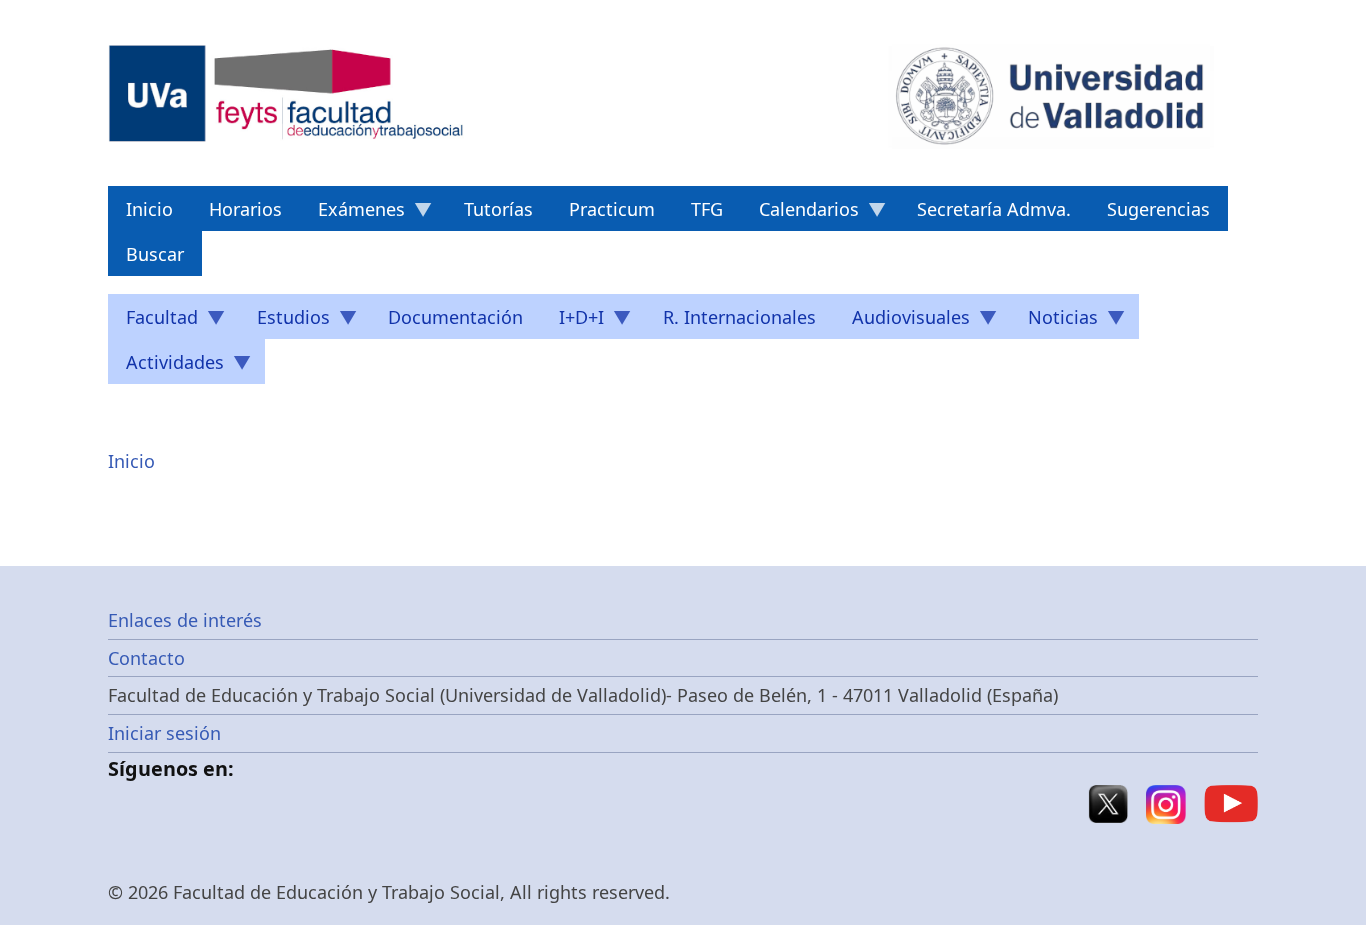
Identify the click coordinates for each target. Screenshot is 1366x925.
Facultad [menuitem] (153, 322)
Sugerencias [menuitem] (1158, 209)
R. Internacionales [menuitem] (739, 317)
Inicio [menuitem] (149, 209)
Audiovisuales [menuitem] (902, 322)
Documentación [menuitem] (455, 317)
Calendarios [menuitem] (800, 214)
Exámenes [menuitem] (352, 214)
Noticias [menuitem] (1054, 322)
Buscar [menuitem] (155, 254)
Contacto (146, 658)
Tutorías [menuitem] (498, 209)
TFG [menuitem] (707, 209)
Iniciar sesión (164, 733)
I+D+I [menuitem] (572, 322)
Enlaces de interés (185, 620)
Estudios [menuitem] (284, 322)
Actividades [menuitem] (166, 367)
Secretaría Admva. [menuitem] (994, 209)
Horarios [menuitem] (245, 209)
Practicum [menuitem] (612, 209)
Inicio (131, 461)
